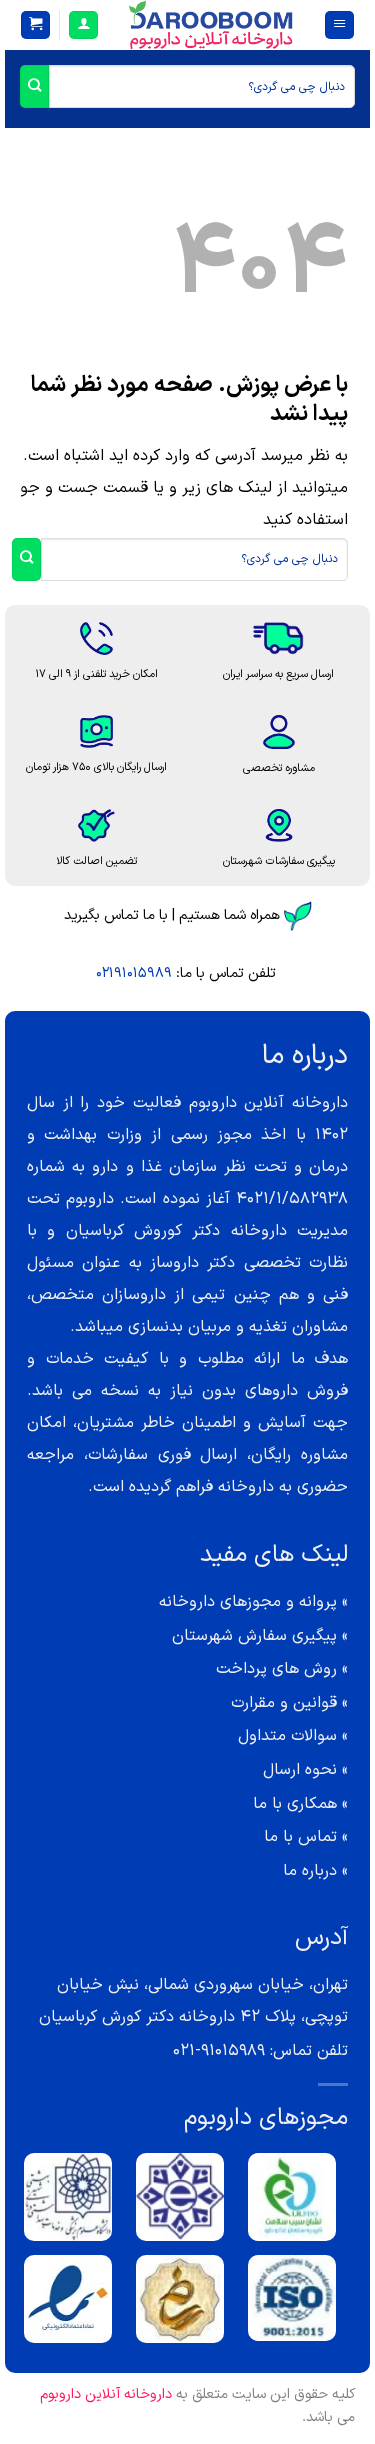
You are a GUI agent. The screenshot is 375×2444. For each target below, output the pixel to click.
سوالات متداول (287, 1736)
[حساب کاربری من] (83, 25)
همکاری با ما (295, 1804)
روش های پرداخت (276, 1669)
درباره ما (310, 1871)
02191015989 (134, 973)
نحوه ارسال (300, 1770)
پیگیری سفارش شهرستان (254, 1636)
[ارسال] (34, 86)
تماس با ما (300, 1837)
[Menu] (339, 25)
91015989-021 (219, 2051)
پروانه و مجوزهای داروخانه (248, 1602)
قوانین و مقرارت (284, 1703)
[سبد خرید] (35, 25)
